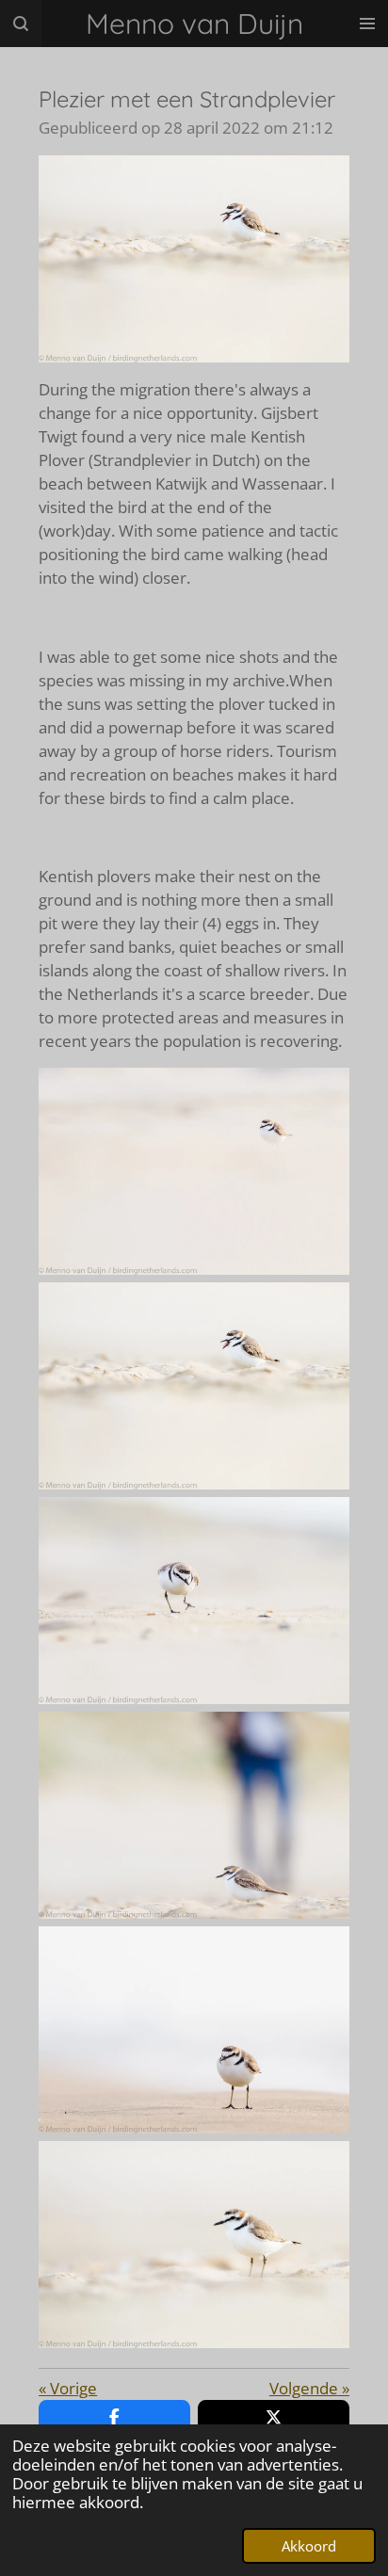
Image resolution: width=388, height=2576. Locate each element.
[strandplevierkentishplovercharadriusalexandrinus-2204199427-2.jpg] (194, 1386)
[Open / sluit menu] (367, 24)
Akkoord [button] (309, 2546)
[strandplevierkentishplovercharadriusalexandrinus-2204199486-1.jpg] (194, 2245)
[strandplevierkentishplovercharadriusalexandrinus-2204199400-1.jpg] (194, 1601)
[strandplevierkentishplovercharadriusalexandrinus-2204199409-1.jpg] (194, 1815)
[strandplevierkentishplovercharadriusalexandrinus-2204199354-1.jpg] (194, 1171)
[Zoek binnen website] (21, 24)
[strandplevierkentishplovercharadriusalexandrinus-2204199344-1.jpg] (194, 2030)
